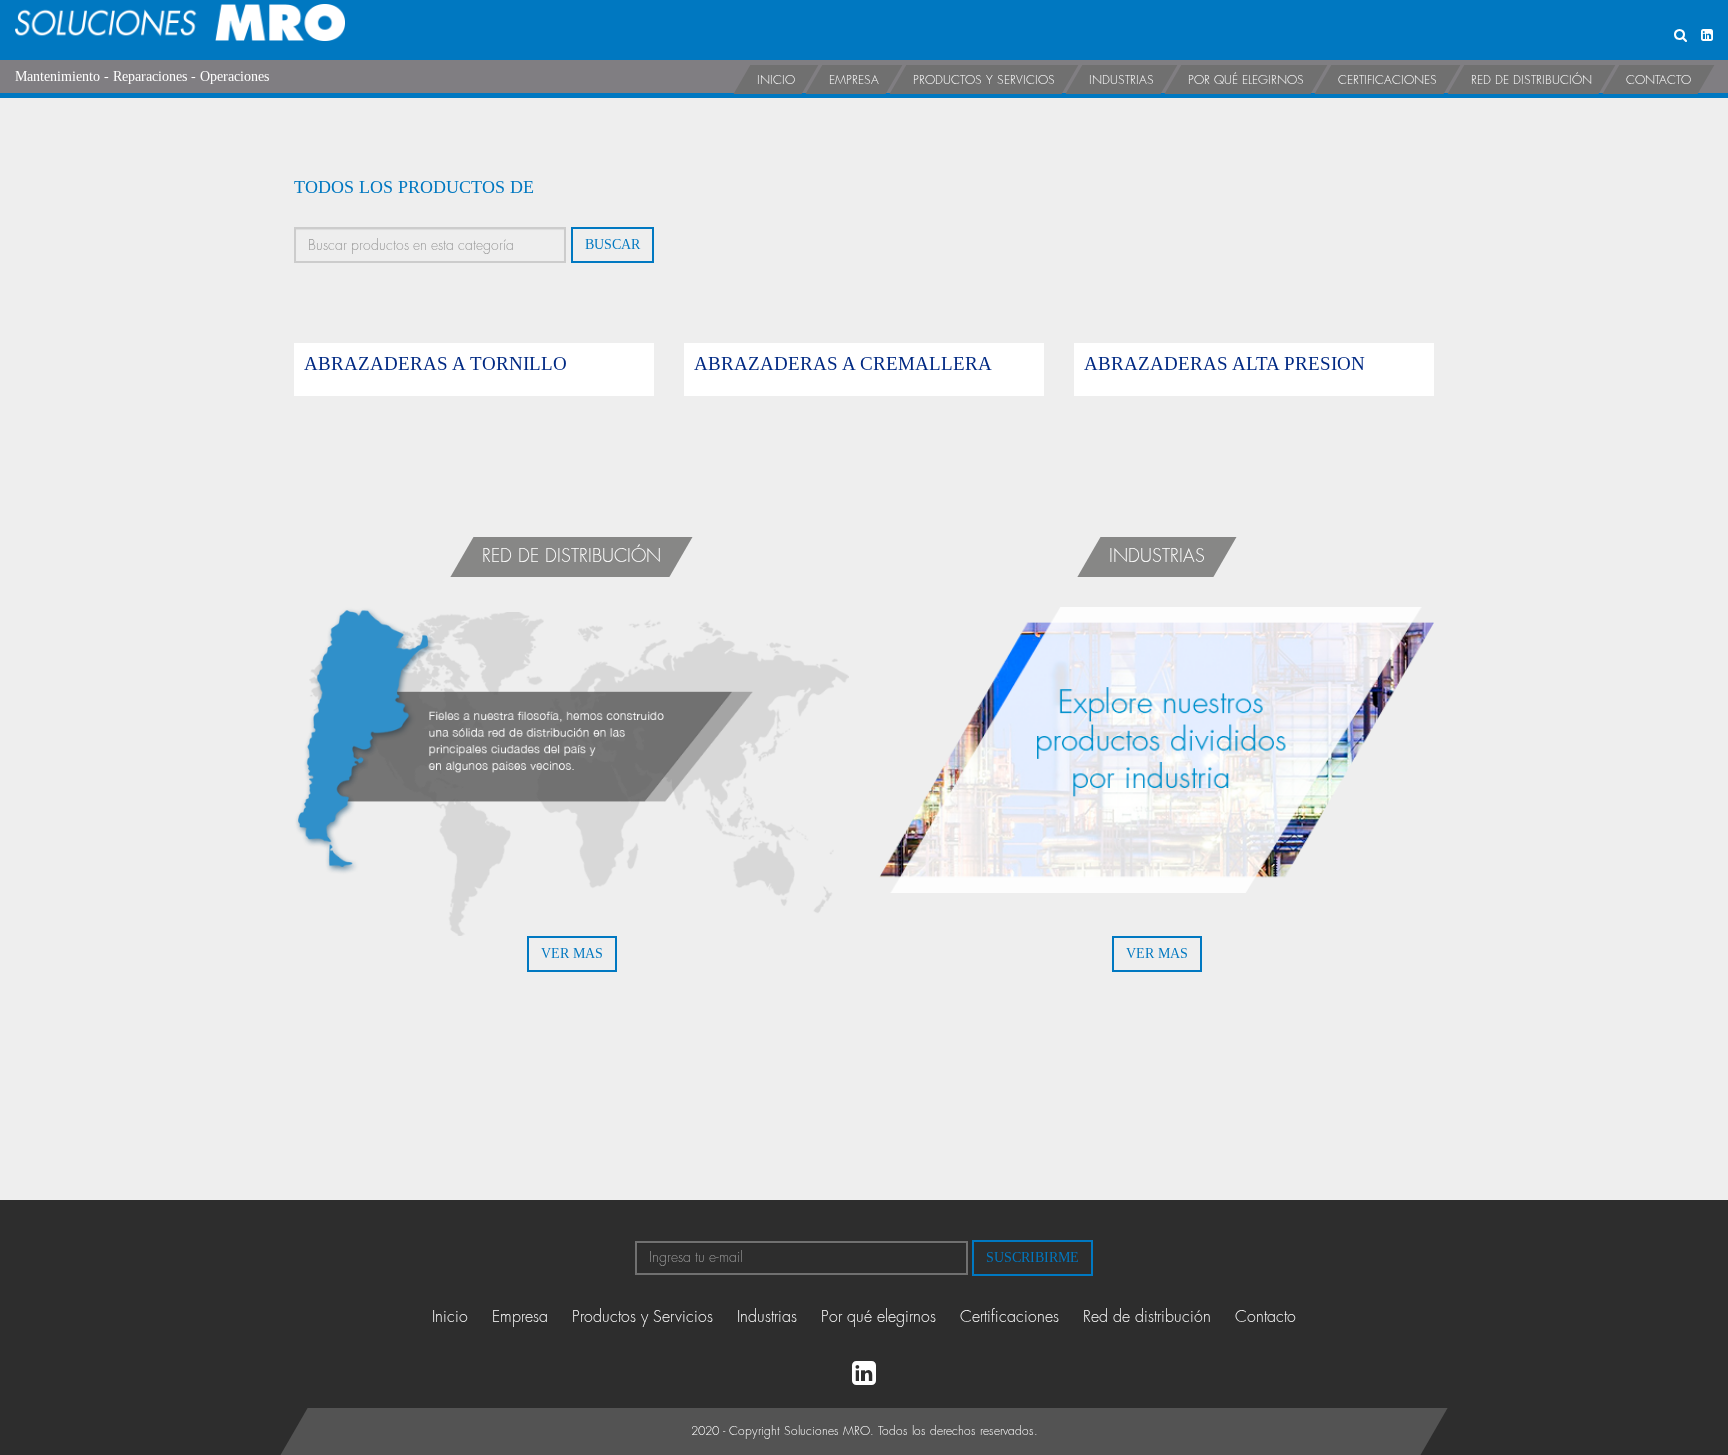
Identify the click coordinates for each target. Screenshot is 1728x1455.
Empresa (854, 80)
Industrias (1121, 80)
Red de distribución (1531, 80)
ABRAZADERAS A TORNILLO (435, 363)
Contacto (1658, 80)
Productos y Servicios (984, 80)
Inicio (776, 80)
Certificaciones (1387, 80)
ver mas (572, 953)
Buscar (612, 244)
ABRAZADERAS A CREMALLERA (843, 363)
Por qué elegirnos (1246, 80)
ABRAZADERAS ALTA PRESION (1224, 363)
